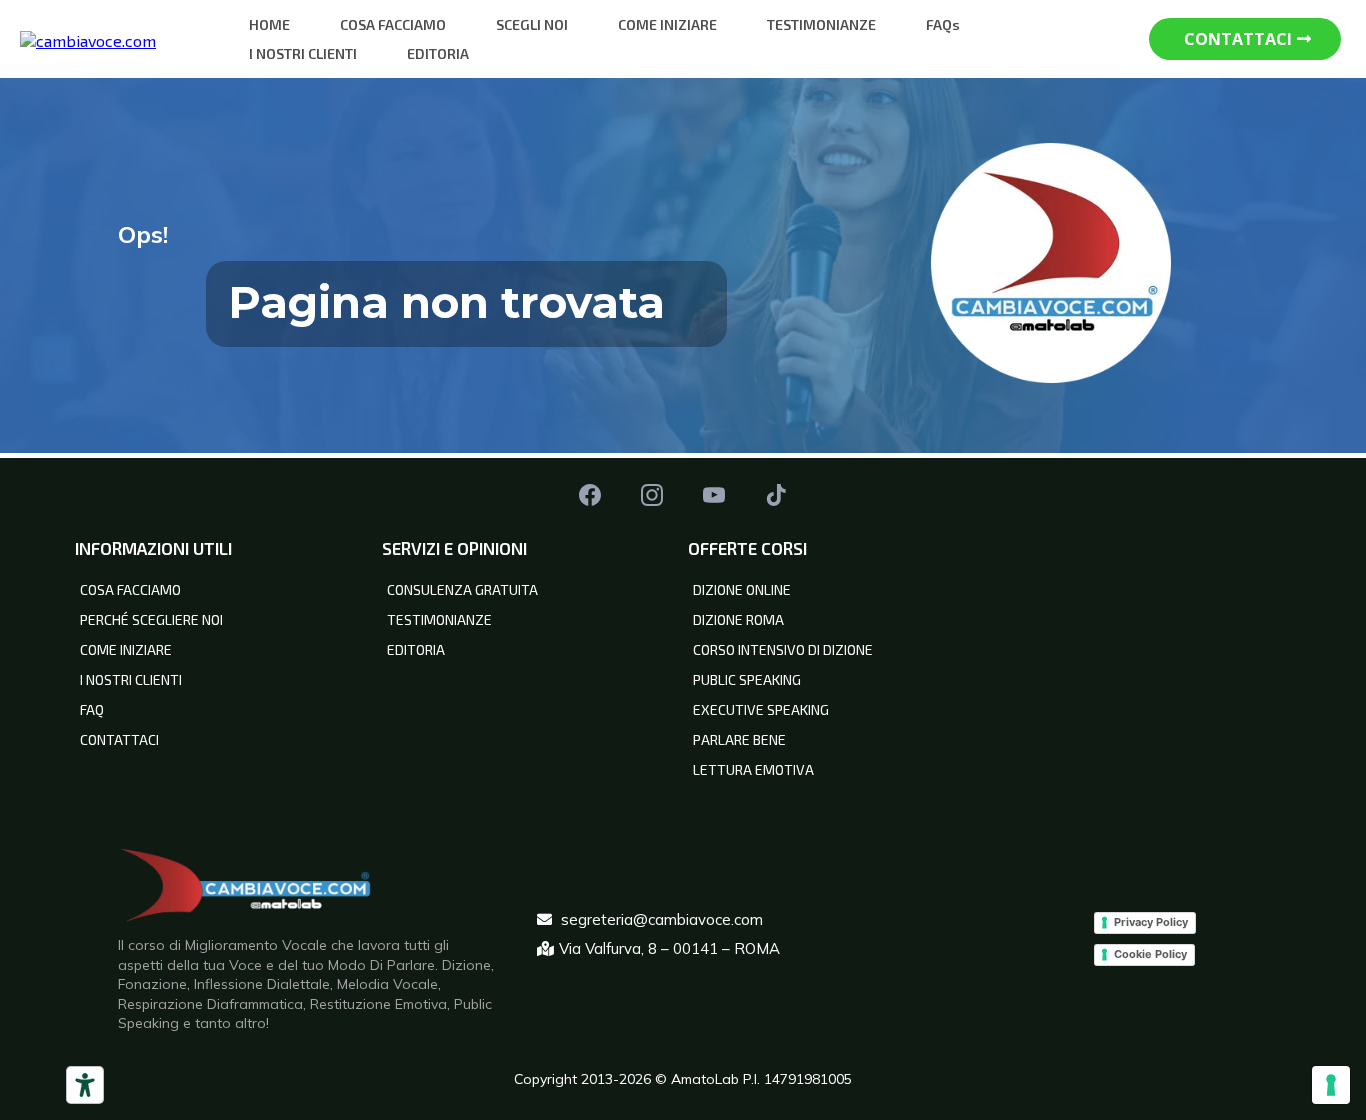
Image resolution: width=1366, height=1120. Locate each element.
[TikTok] (776, 495)
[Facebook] (590, 495)
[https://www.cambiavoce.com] (88, 37)
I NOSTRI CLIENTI (303, 53)
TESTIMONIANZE (821, 24)
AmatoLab (707, 1079)
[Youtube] (714, 495)
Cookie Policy (1150, 954)
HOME (269, 24)
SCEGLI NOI (532, 24)
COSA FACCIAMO (393, 24)
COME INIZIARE (667, 24)
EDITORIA (438, 53)
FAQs (943, 24)
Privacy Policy (1151, 922)
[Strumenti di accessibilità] (85, 1085)
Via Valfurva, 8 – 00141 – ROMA (669, 948)
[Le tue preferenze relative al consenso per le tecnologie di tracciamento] (1331, 1085)
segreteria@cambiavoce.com (662, 919)
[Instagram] (652, 495)
